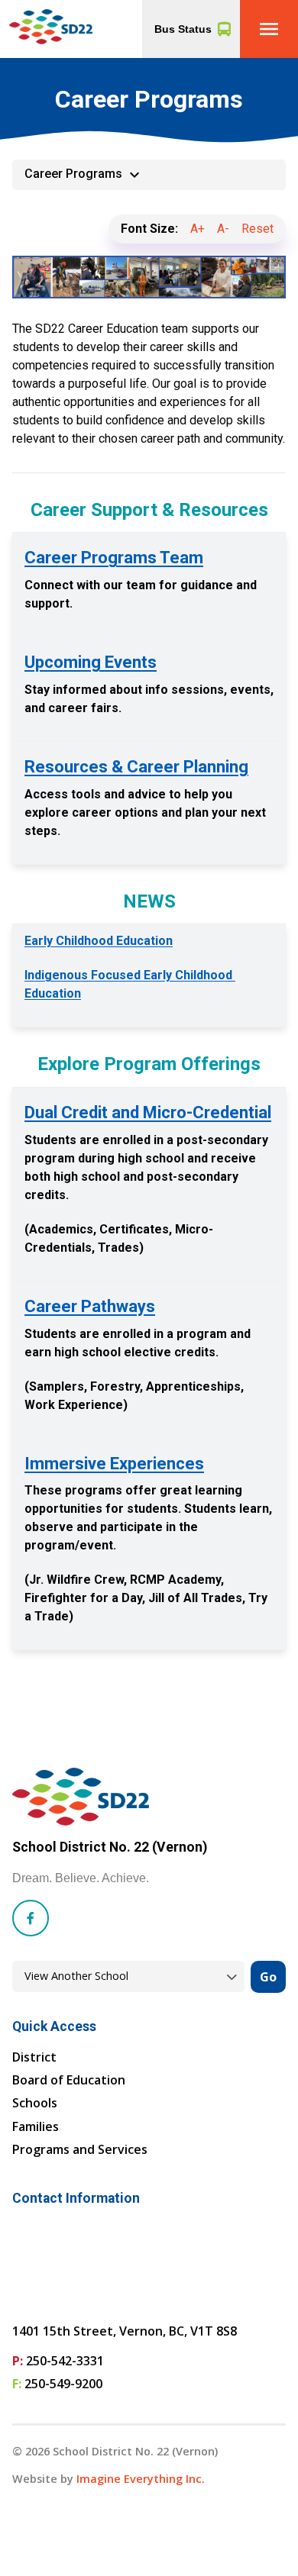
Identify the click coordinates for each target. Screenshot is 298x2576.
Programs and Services (80, 2149)
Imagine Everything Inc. (141, 2479)
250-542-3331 (65, 2361)
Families (36, 2126)
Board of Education (69, 2080)
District (34, 2057)
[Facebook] (31, 1918)
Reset (258, 229)
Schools (35, 2103)
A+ (198, 229)
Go (268, 1977)
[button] (269, 29)
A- (223, 229)
